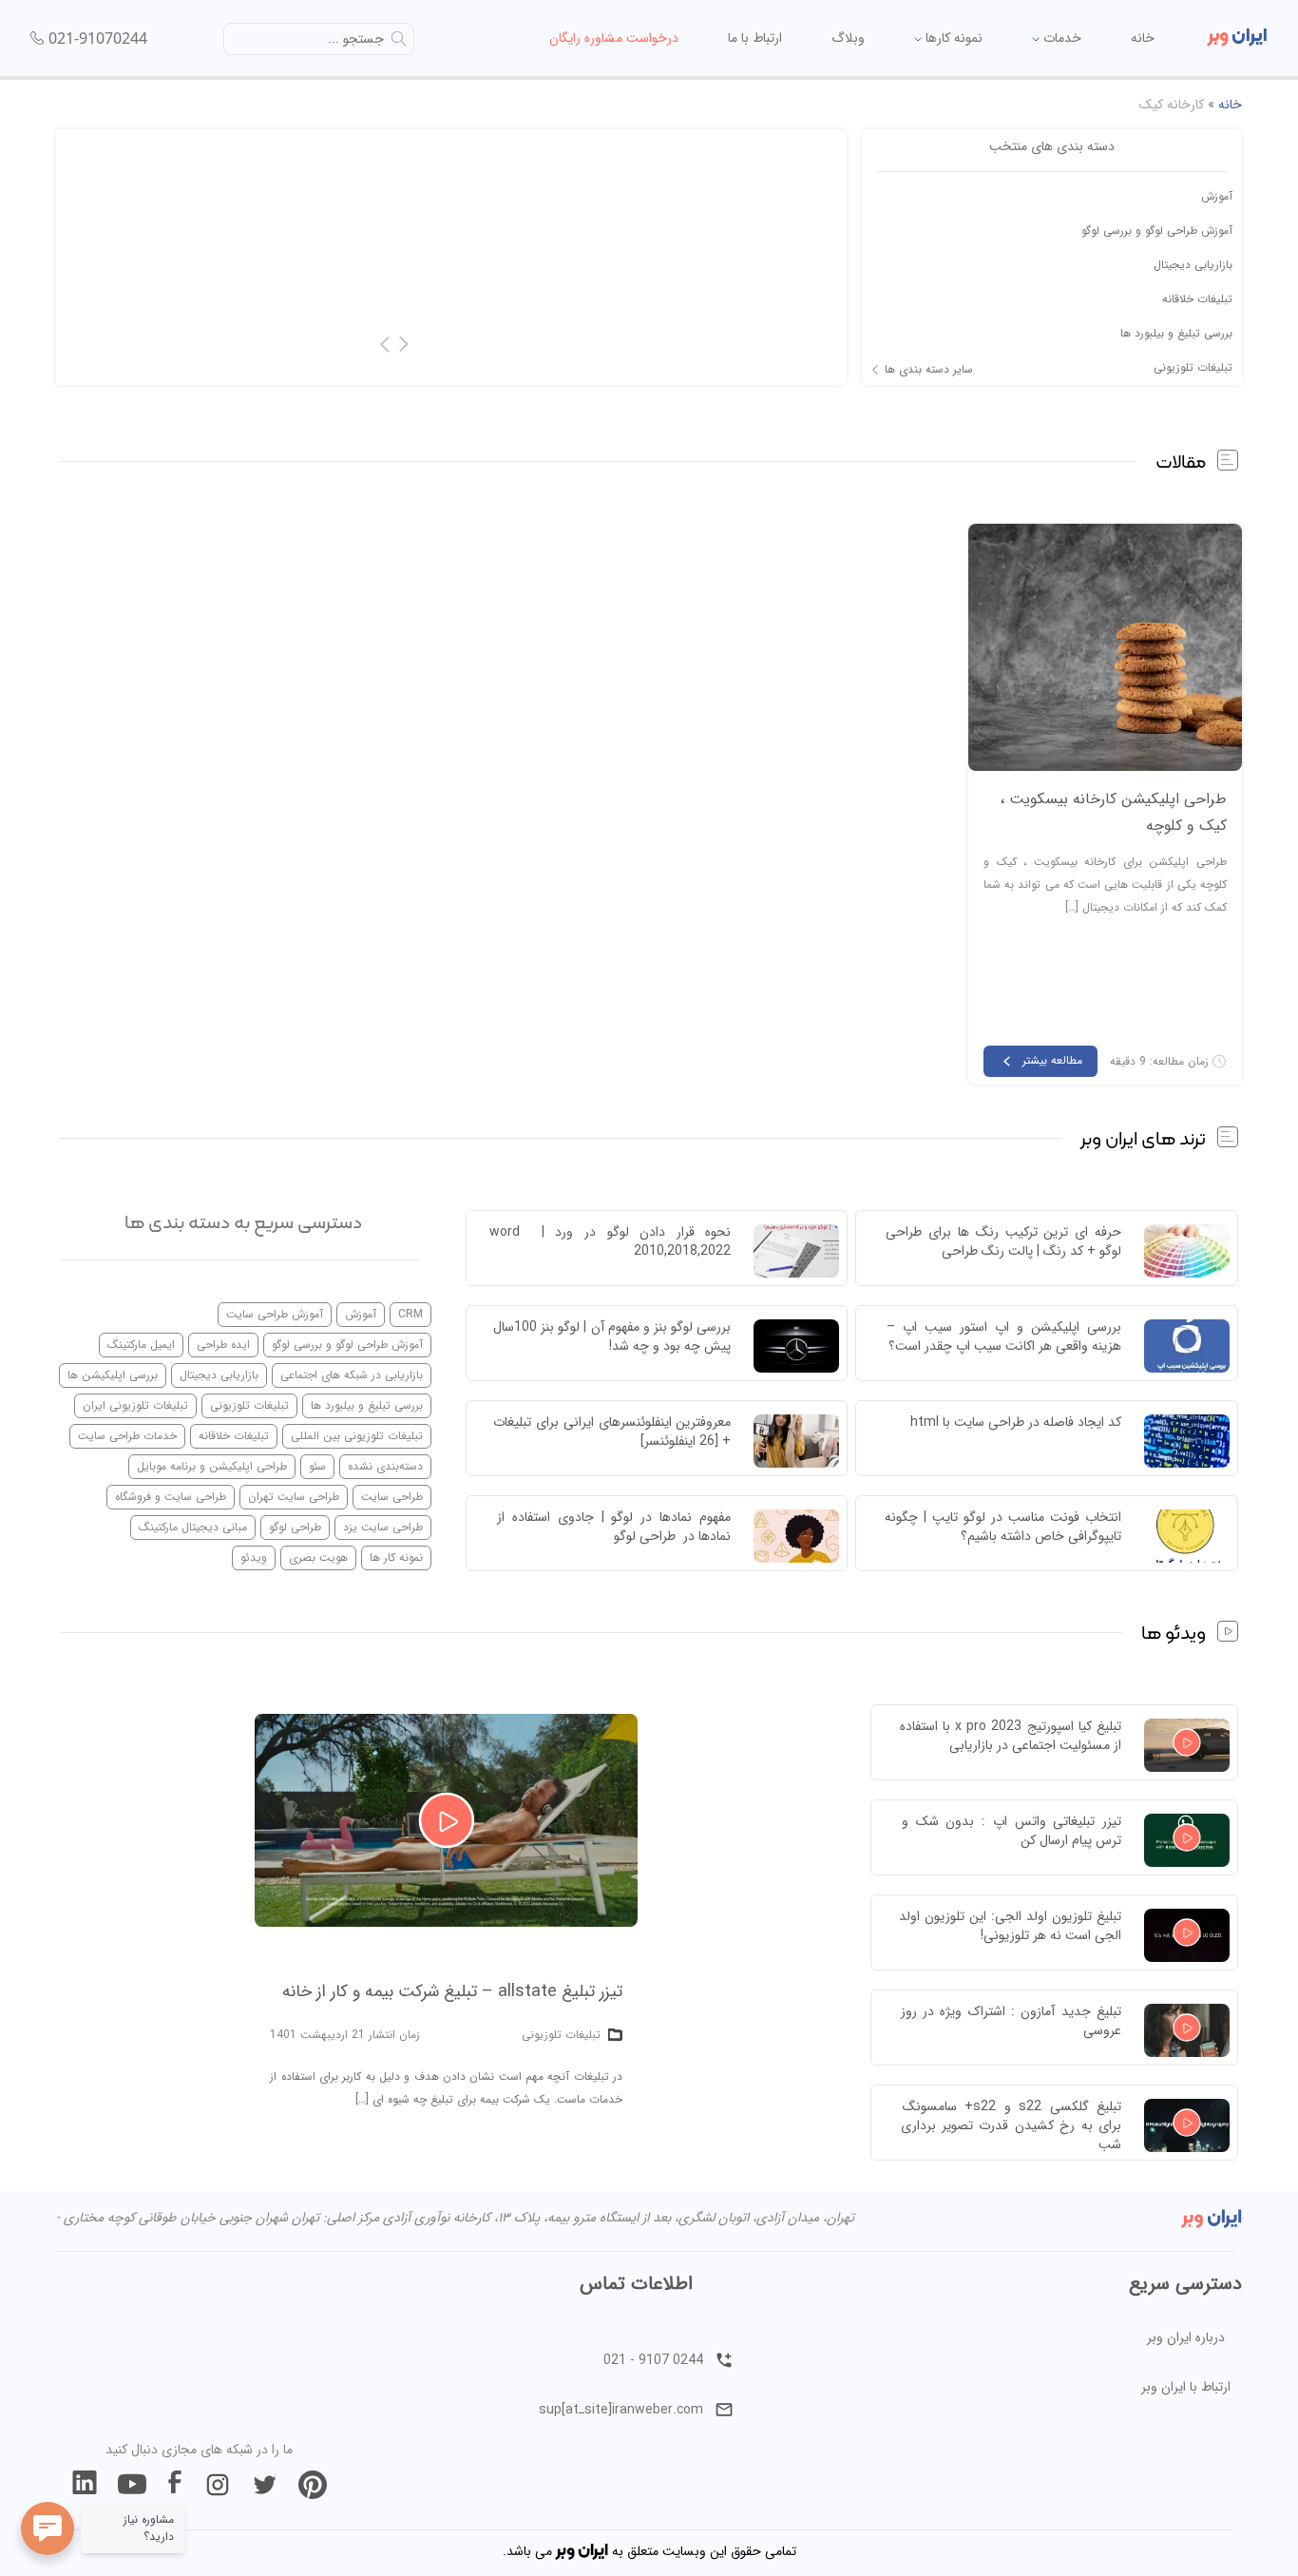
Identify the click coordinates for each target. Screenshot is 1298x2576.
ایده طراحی (223, 1345)
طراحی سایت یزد (383, 1527)
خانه (1143, 38)
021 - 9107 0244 (653, 2360)
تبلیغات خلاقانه (1197, 299)
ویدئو (254, 1557)
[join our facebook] (175, 2485)
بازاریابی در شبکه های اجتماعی (352, 1375)
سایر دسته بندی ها (929, 370)
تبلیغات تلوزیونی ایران (135, 1405)
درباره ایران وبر (1186, 2337)
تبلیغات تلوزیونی (1193, 367)
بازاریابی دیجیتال (1193, 265)
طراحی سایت (392, 1497)
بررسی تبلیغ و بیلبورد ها (1176, 333)
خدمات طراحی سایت (127, 1436)
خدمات (1060, 38)
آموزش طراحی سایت (275, 1314)
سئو (317, 1466)
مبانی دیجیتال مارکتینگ (193, 1527)
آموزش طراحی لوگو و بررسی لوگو (1157, 231)
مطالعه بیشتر (1052, 1060)
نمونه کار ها (396, 1557)
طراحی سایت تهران (294, 1497)
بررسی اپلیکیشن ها (113, 1375)
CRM (410, 1314)
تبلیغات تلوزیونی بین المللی (357, 1436)
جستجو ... (356, 39)
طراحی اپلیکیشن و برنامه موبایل (212, 1466)
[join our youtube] (132, 2485)
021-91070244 (98, 38)
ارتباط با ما (755, 38)
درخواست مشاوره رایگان (614, 38)
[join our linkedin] (85, 2485)
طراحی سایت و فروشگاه (171, 1497)
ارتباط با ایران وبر (1186, 2387)
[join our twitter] (265, 2485)
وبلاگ (848, 38)
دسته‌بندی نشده (385, 1466)
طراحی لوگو (295, 1527)
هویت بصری (318, 1557)
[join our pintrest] (313, 2485)
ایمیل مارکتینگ (141, 1345)
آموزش (1217, 196)
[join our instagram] (218, 2485)
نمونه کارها (952, 38)
